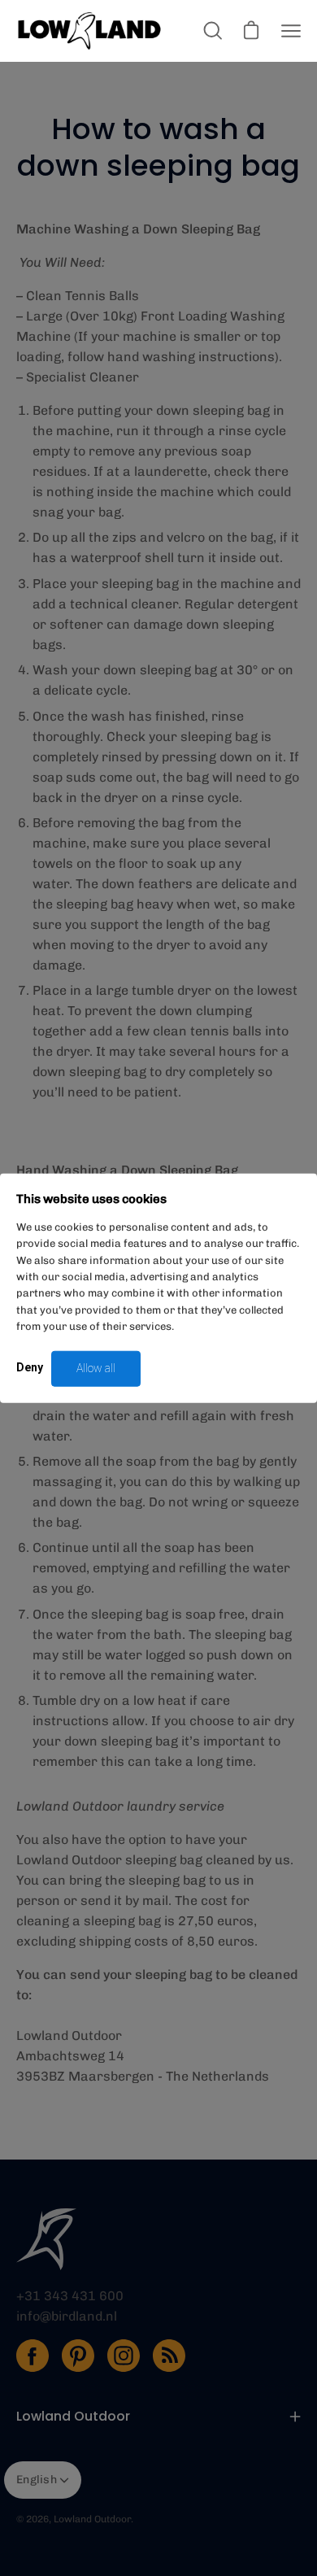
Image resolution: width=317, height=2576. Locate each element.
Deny (30, 1367)
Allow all (96, 1368)
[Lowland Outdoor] (89, 31)
